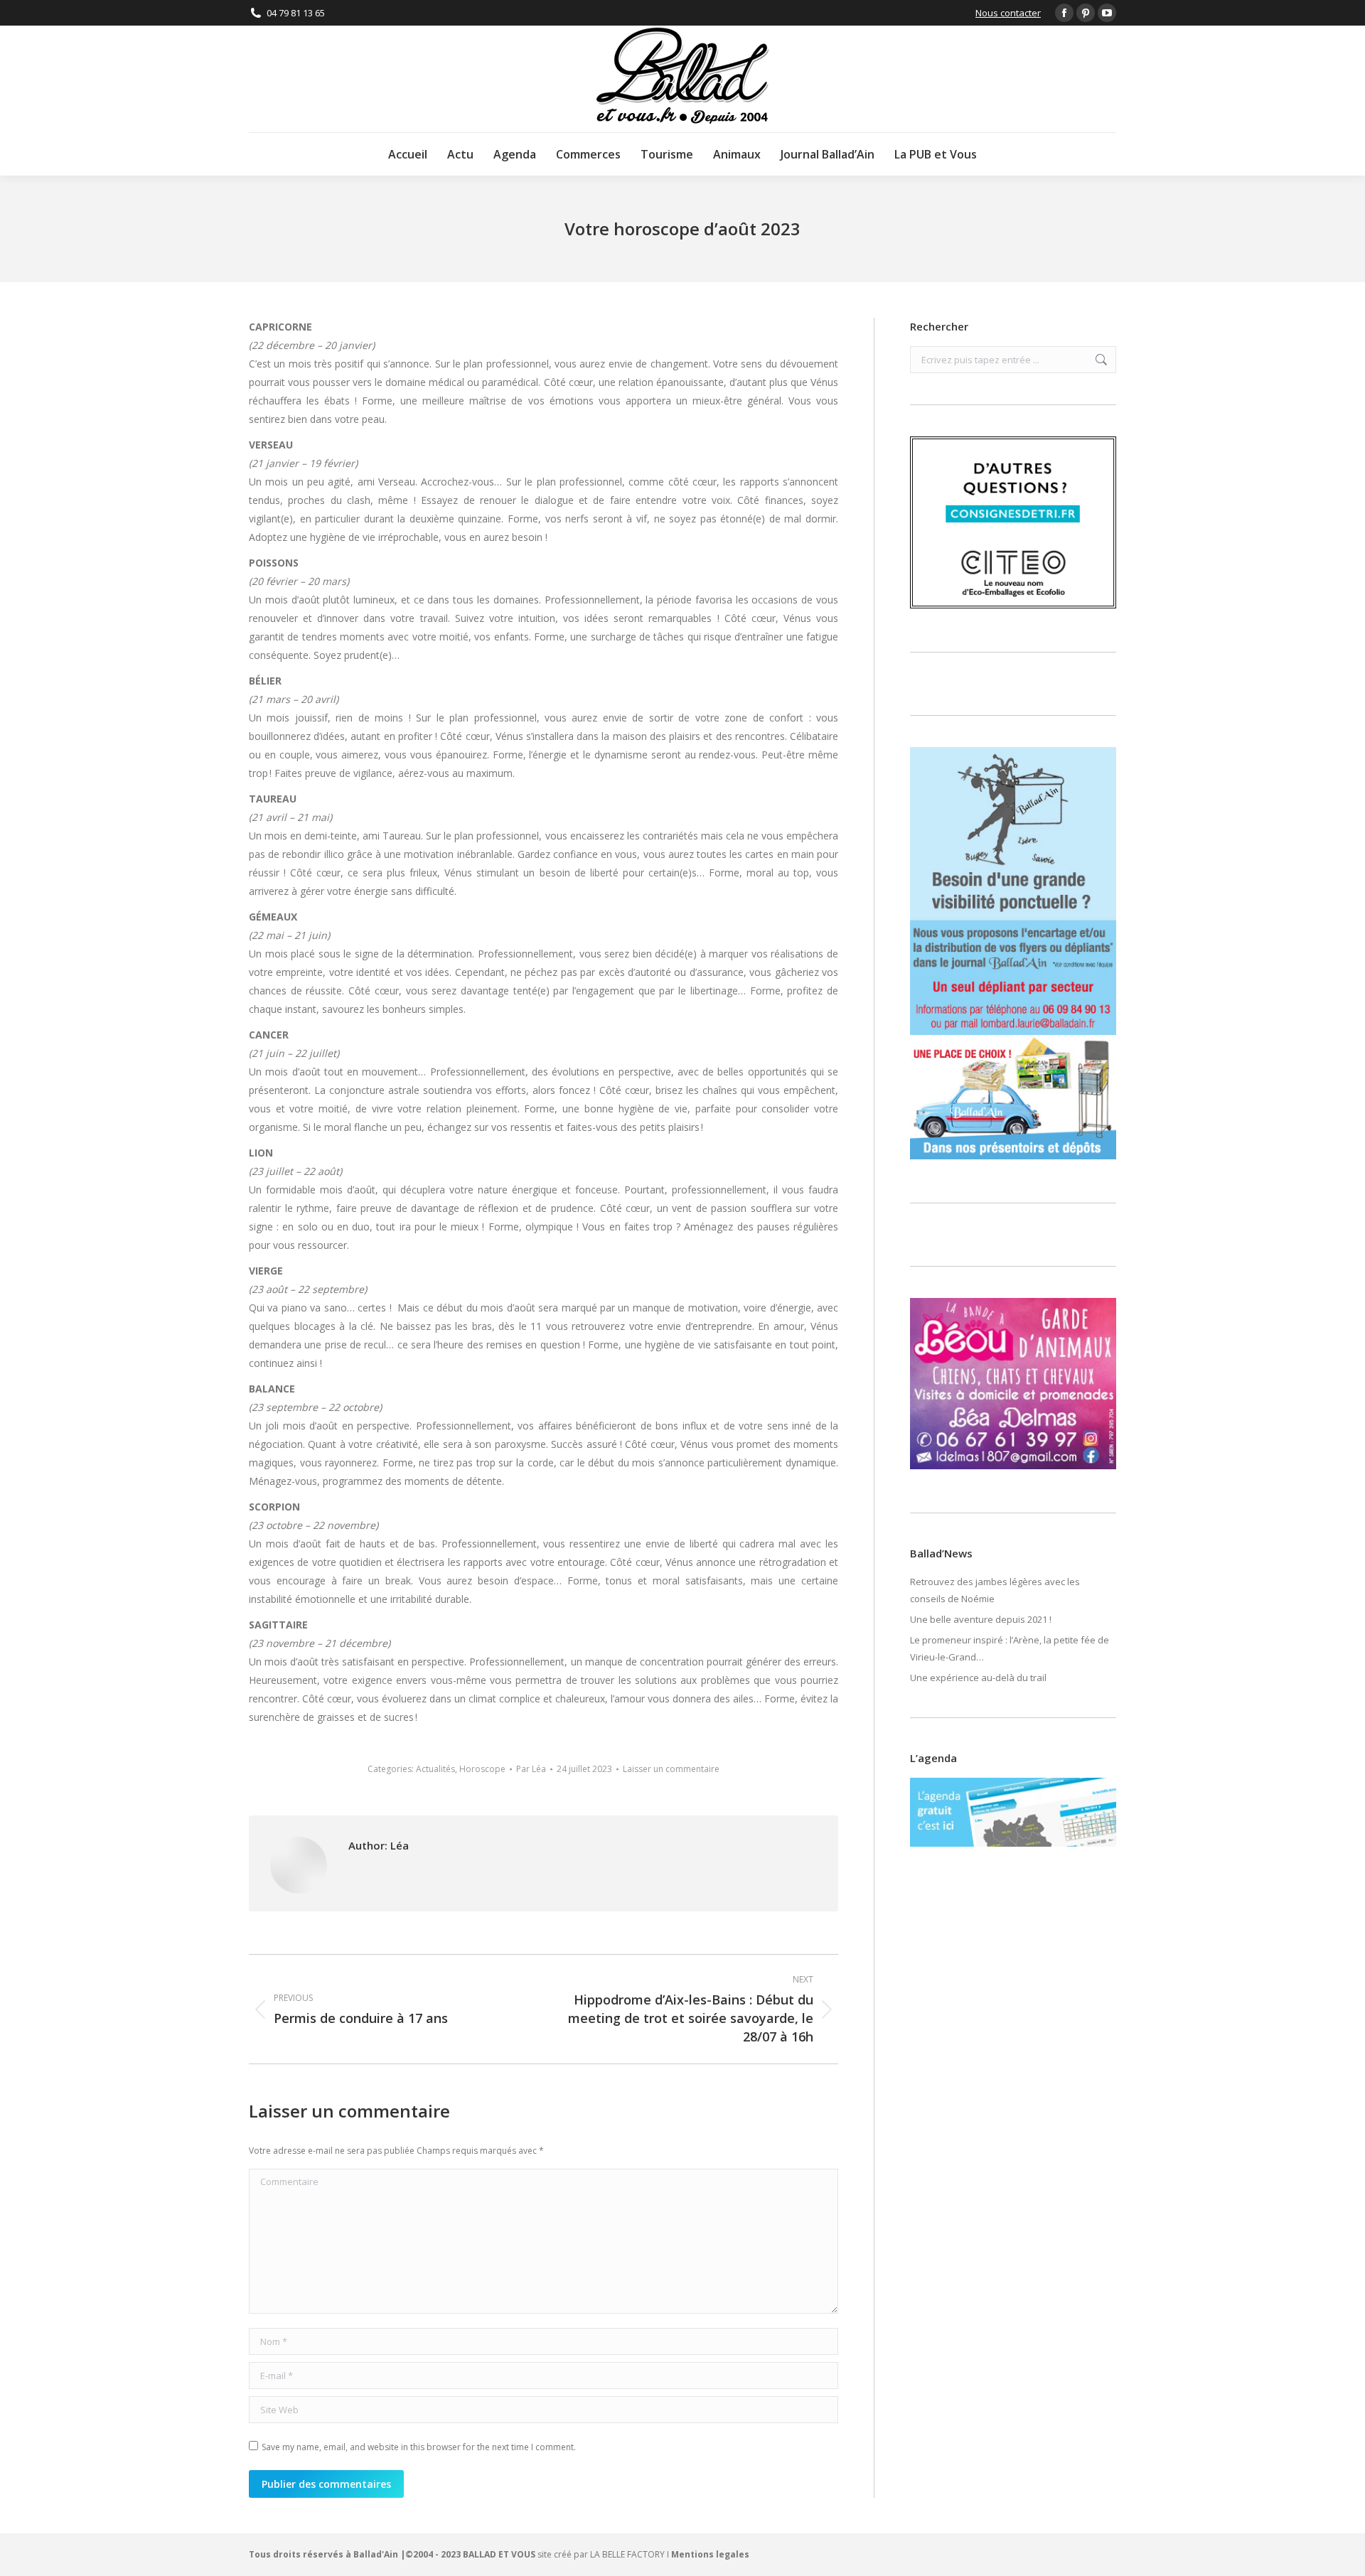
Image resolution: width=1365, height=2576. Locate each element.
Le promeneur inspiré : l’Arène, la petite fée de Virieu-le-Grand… (1010, 1648)
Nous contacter (1008, 13)
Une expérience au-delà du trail (978, 1678)
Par (531, 1769)
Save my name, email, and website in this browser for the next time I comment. (419, 2447)
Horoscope (482, 1769)
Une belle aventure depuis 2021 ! (981, 1619)
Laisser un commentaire (671, 1769)
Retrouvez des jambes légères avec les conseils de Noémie (995, 1590)
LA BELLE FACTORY (627, 2554)
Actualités (435, 1769)
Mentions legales (710, 2554)
